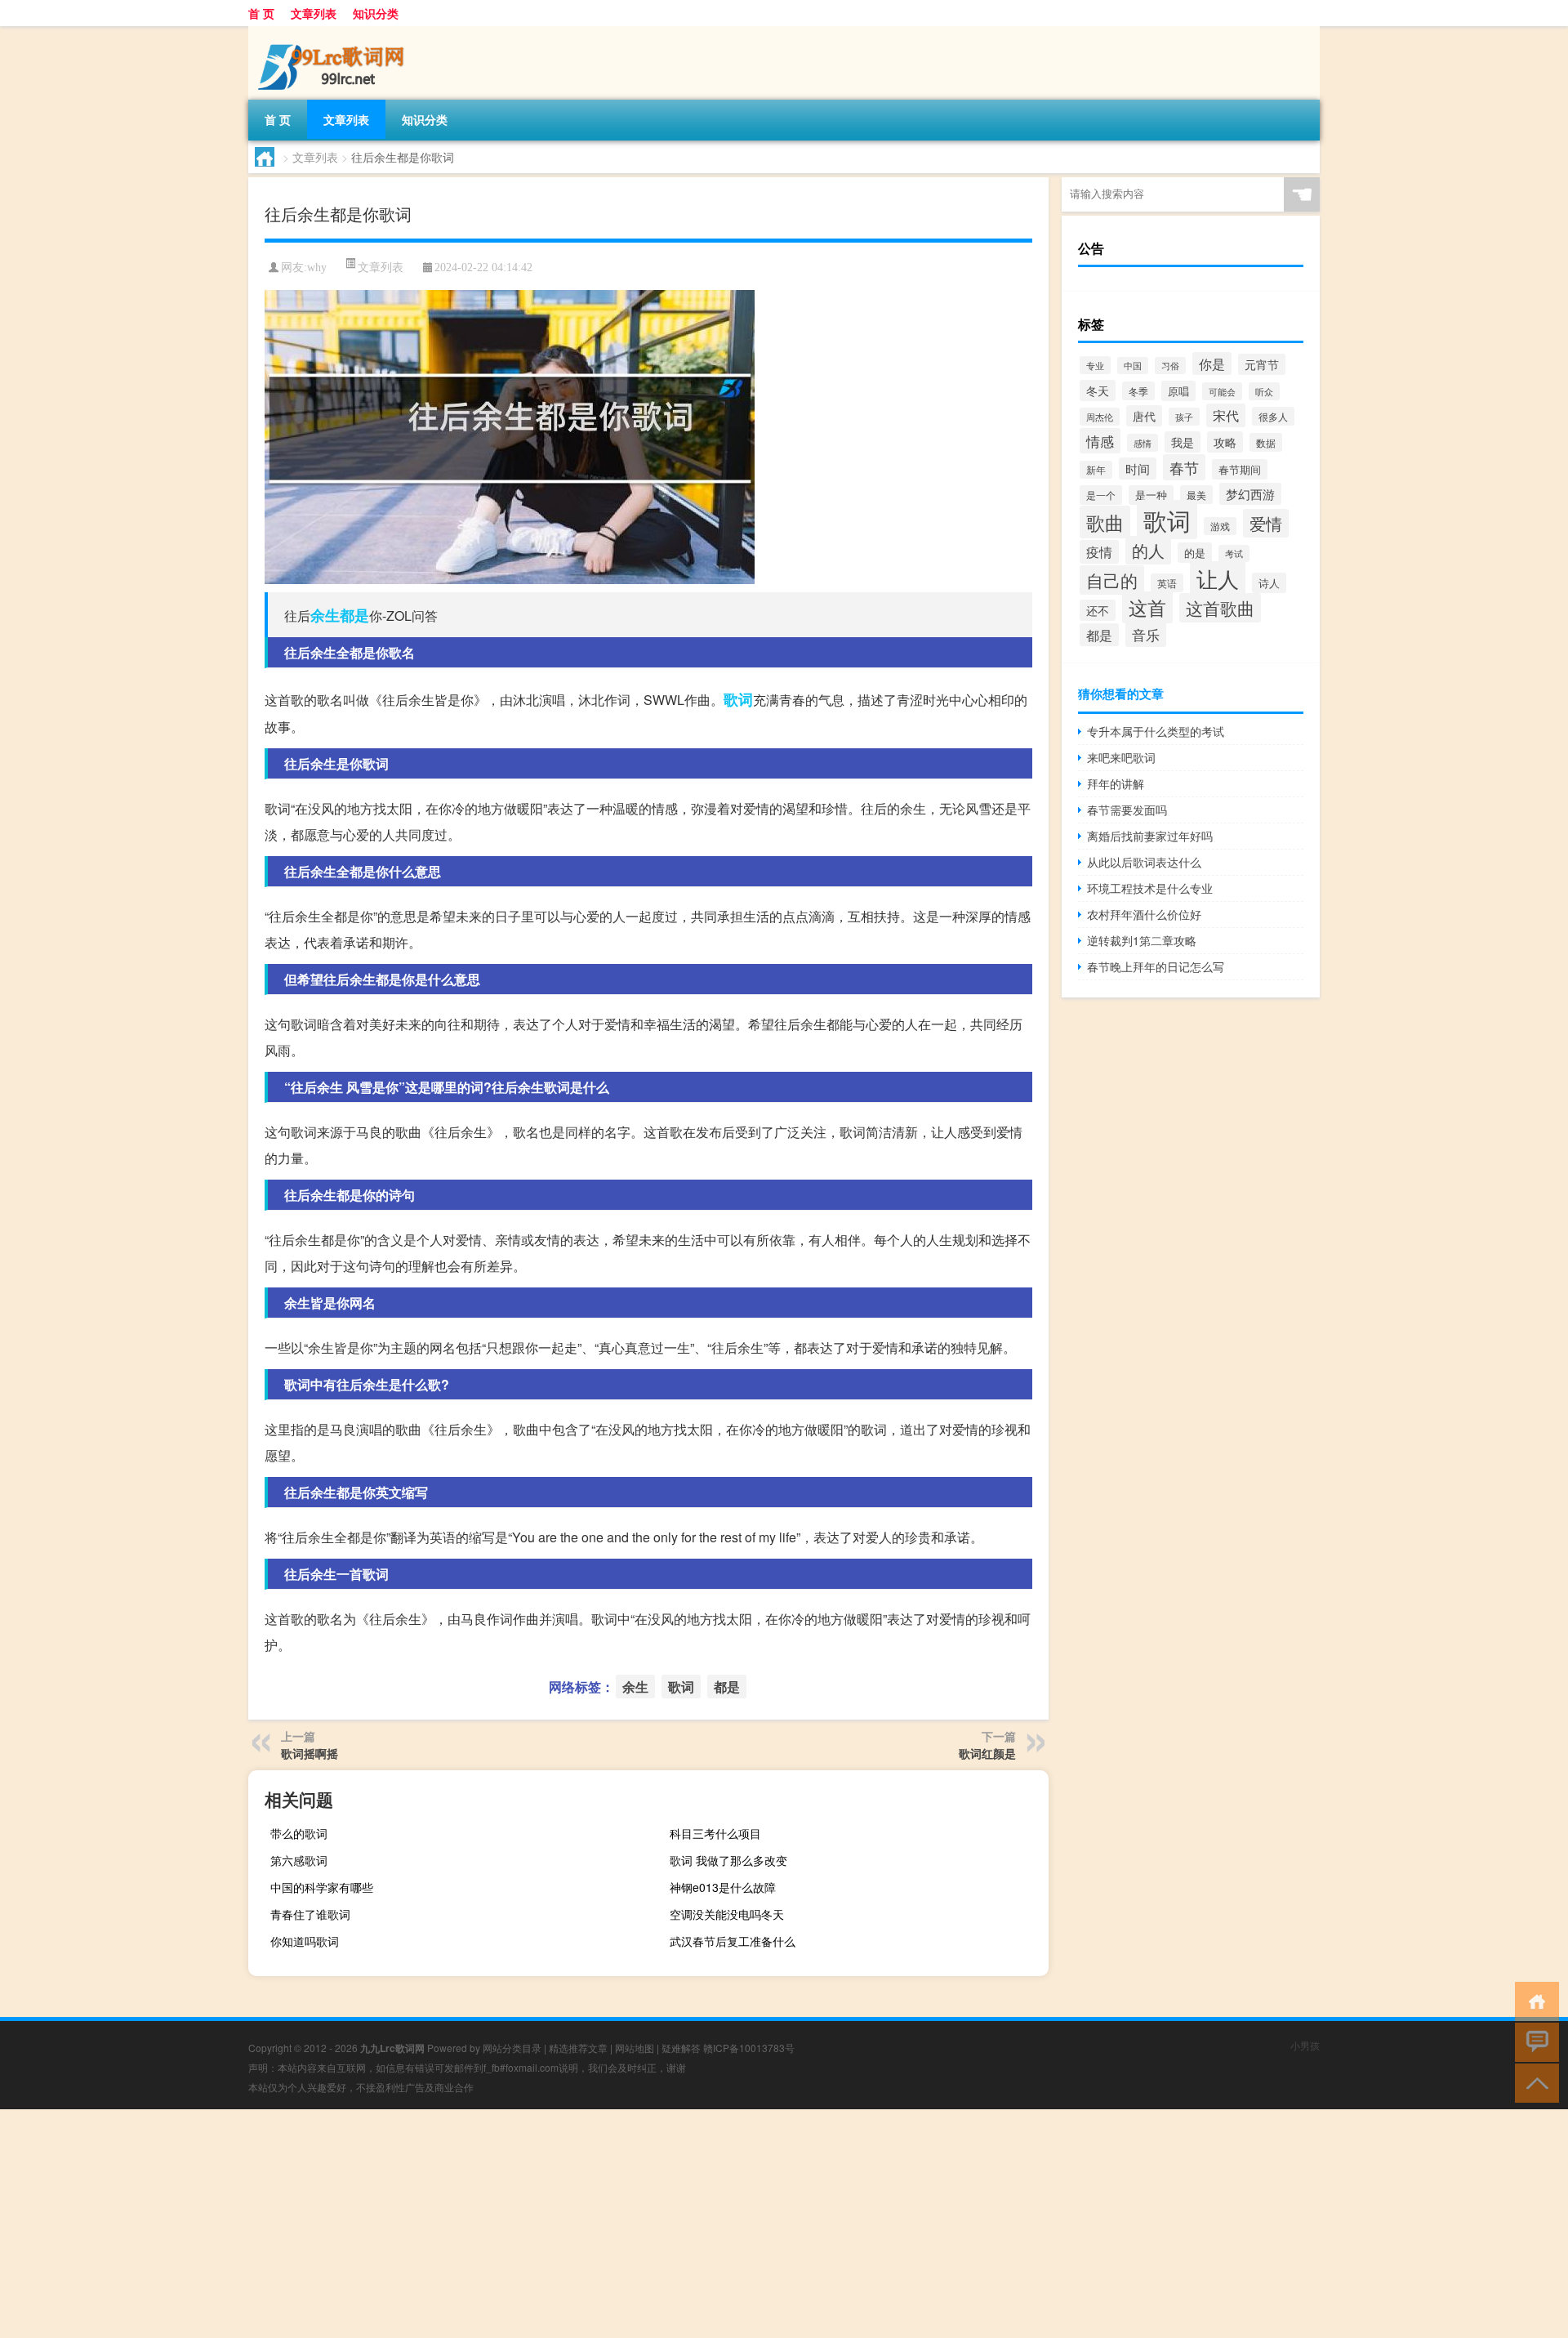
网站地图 (635, 2048)
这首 (1147, 607)
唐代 (1144, 416)
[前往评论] (1533, 2041)
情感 (1100, 441)
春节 (1184, 467)
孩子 (1184, 417)
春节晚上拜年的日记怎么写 (1156, 966)
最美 (1196, 495)
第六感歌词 (299, 1860)
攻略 (1225, 442)
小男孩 (1305, 2045)
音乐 (1146, 634)
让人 (1218, 578)
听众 (1264, 391)
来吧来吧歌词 (1121, 757)
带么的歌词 (299, 1833)
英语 (1167, 583)
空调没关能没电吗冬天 (727, 1914)
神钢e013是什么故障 (723, 1887)
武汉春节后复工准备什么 (733, 1941)
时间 (1138, 468)
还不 (1098, 610)
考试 (1234, 553)
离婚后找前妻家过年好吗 (1150, 836)
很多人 (1273, 416)
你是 (1212, 364)
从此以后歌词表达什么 (1144, 862)
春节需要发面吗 (1127, 810)
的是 (1195, 553)
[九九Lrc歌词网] (334, 32)
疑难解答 (681, 2048)
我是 (1183, 442)
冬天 (1098, 390)
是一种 (1151, 495)
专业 (1095, 365)
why (317, 268)
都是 (354, 615)
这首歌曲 (1220, 608)
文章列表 (314, 13)
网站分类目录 (512, 2048)
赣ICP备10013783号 (749, 2048)
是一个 (1101, 495)
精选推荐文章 (578, 2048)
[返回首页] (1533, 2000)
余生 (325, 615)
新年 (1096, 470)
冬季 (1138, 391)
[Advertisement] (490, 2224)
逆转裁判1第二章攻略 (1142, 940)
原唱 (1178, 391)
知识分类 (376, 13)
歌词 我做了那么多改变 (728, 1860)
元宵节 (1262, 364)
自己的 (1112, 580)
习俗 (1170, 366)
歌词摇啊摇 (310, 1753)
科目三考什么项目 (715, 1833)
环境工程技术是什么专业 (1150, 888)
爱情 (1266, 523)
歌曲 (1105, 522)
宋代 (1226, 415)
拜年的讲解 (1116, 783)
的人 (1148, 550)
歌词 (738, 699)
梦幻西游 (1250, 494)
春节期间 (1240, 469)
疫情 (1099, 552)
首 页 (261, 13)
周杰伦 (1100, 417)
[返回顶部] (1533, 2082)
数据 (1266, 442)
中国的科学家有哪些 (322, 1887)
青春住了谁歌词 (310, 1914)
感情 (1143, 443)
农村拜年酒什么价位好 (1144, 914)
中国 (1133, 366)
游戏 (1220, 526)
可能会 (1222, 391)
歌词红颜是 (987, 1753)
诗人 (1269, 583)
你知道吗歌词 (305, 1941)
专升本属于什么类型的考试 (1156, 731)
